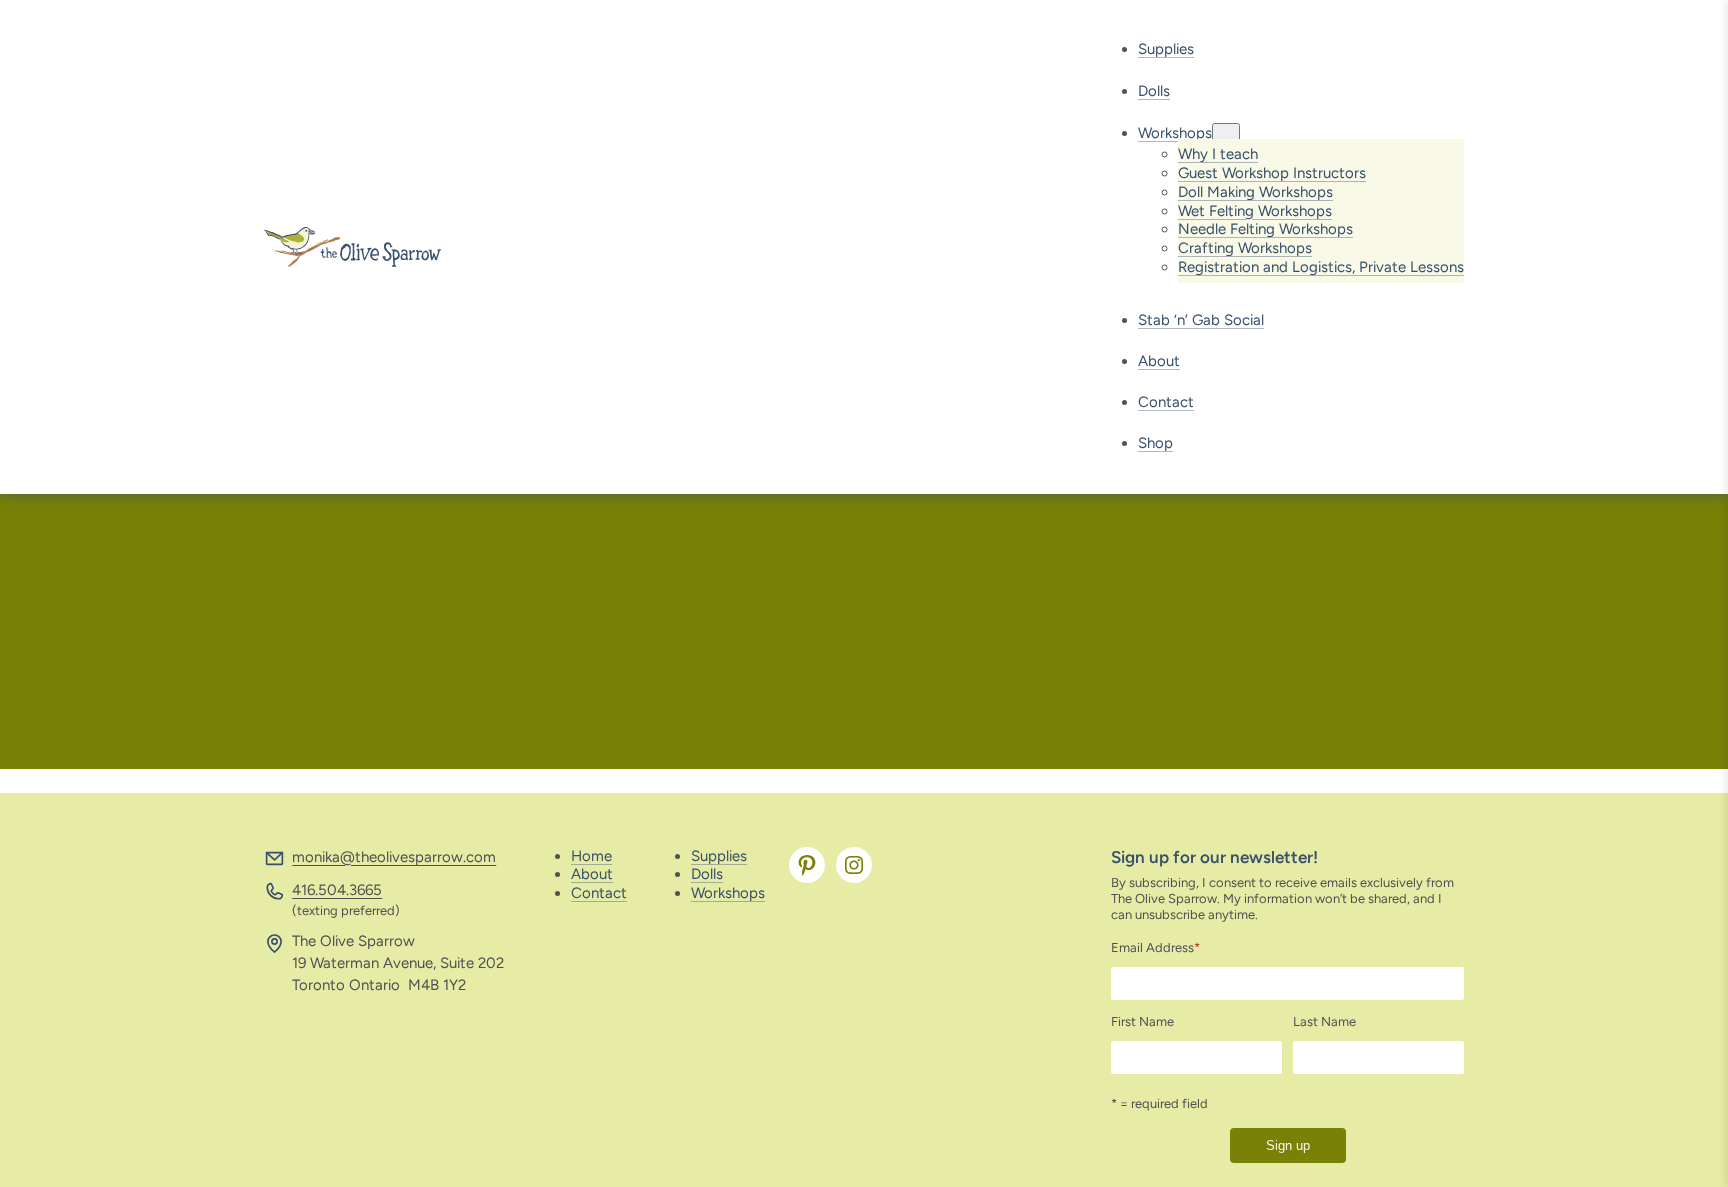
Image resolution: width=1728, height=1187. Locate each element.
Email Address (1155, 947)
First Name (1142, 1021)
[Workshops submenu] (1226, 133)
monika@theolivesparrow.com (394, 857)
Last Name (1324, 1021)
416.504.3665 (337, 890)
